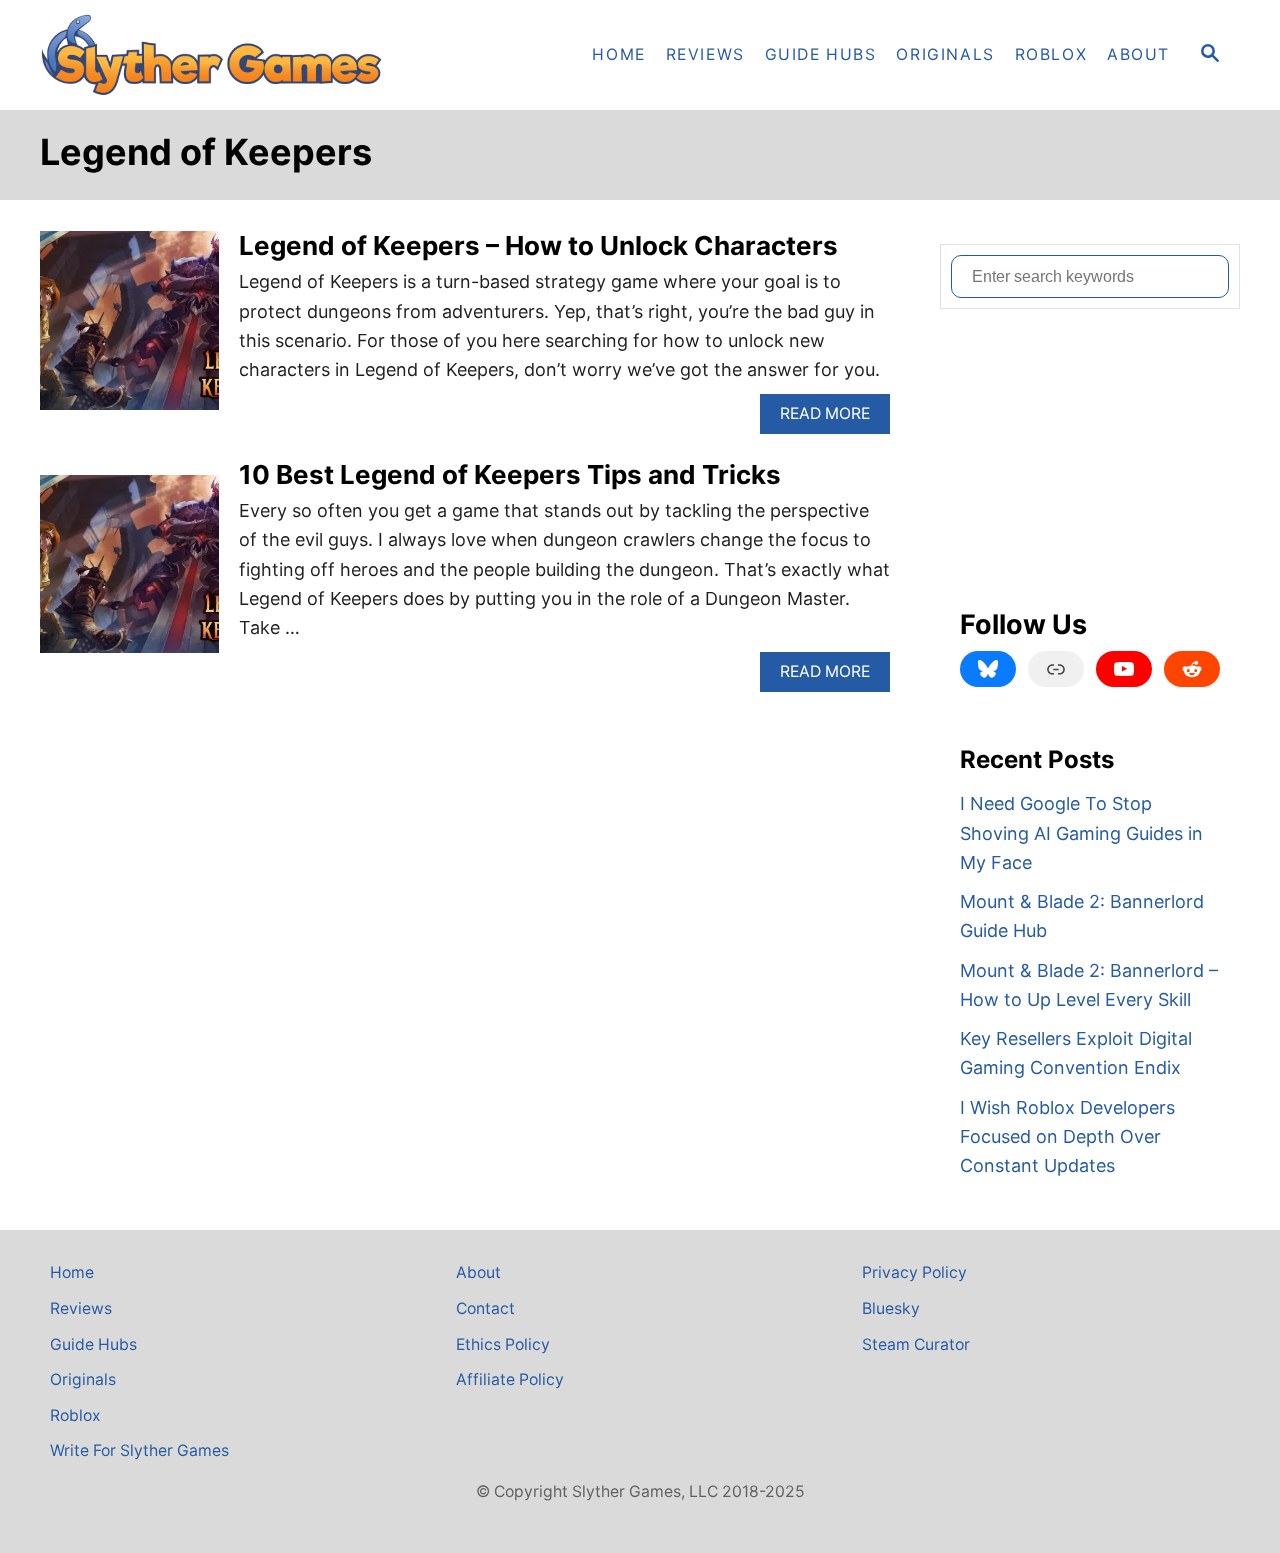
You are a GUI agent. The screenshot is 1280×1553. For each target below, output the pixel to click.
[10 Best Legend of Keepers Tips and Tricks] (129, 573)
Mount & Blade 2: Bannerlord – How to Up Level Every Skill (1089, 985)
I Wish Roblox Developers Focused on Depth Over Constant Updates (1067, 1137)
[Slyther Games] (220, 55)
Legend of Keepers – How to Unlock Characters (538, 245)
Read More (832, 418)
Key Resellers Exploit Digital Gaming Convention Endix (1076, 1053)
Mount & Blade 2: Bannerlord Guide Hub (1082, 916)
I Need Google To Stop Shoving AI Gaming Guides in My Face (1081, 833)
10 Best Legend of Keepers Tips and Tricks (510, 474)
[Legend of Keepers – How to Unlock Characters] (129, 329)
